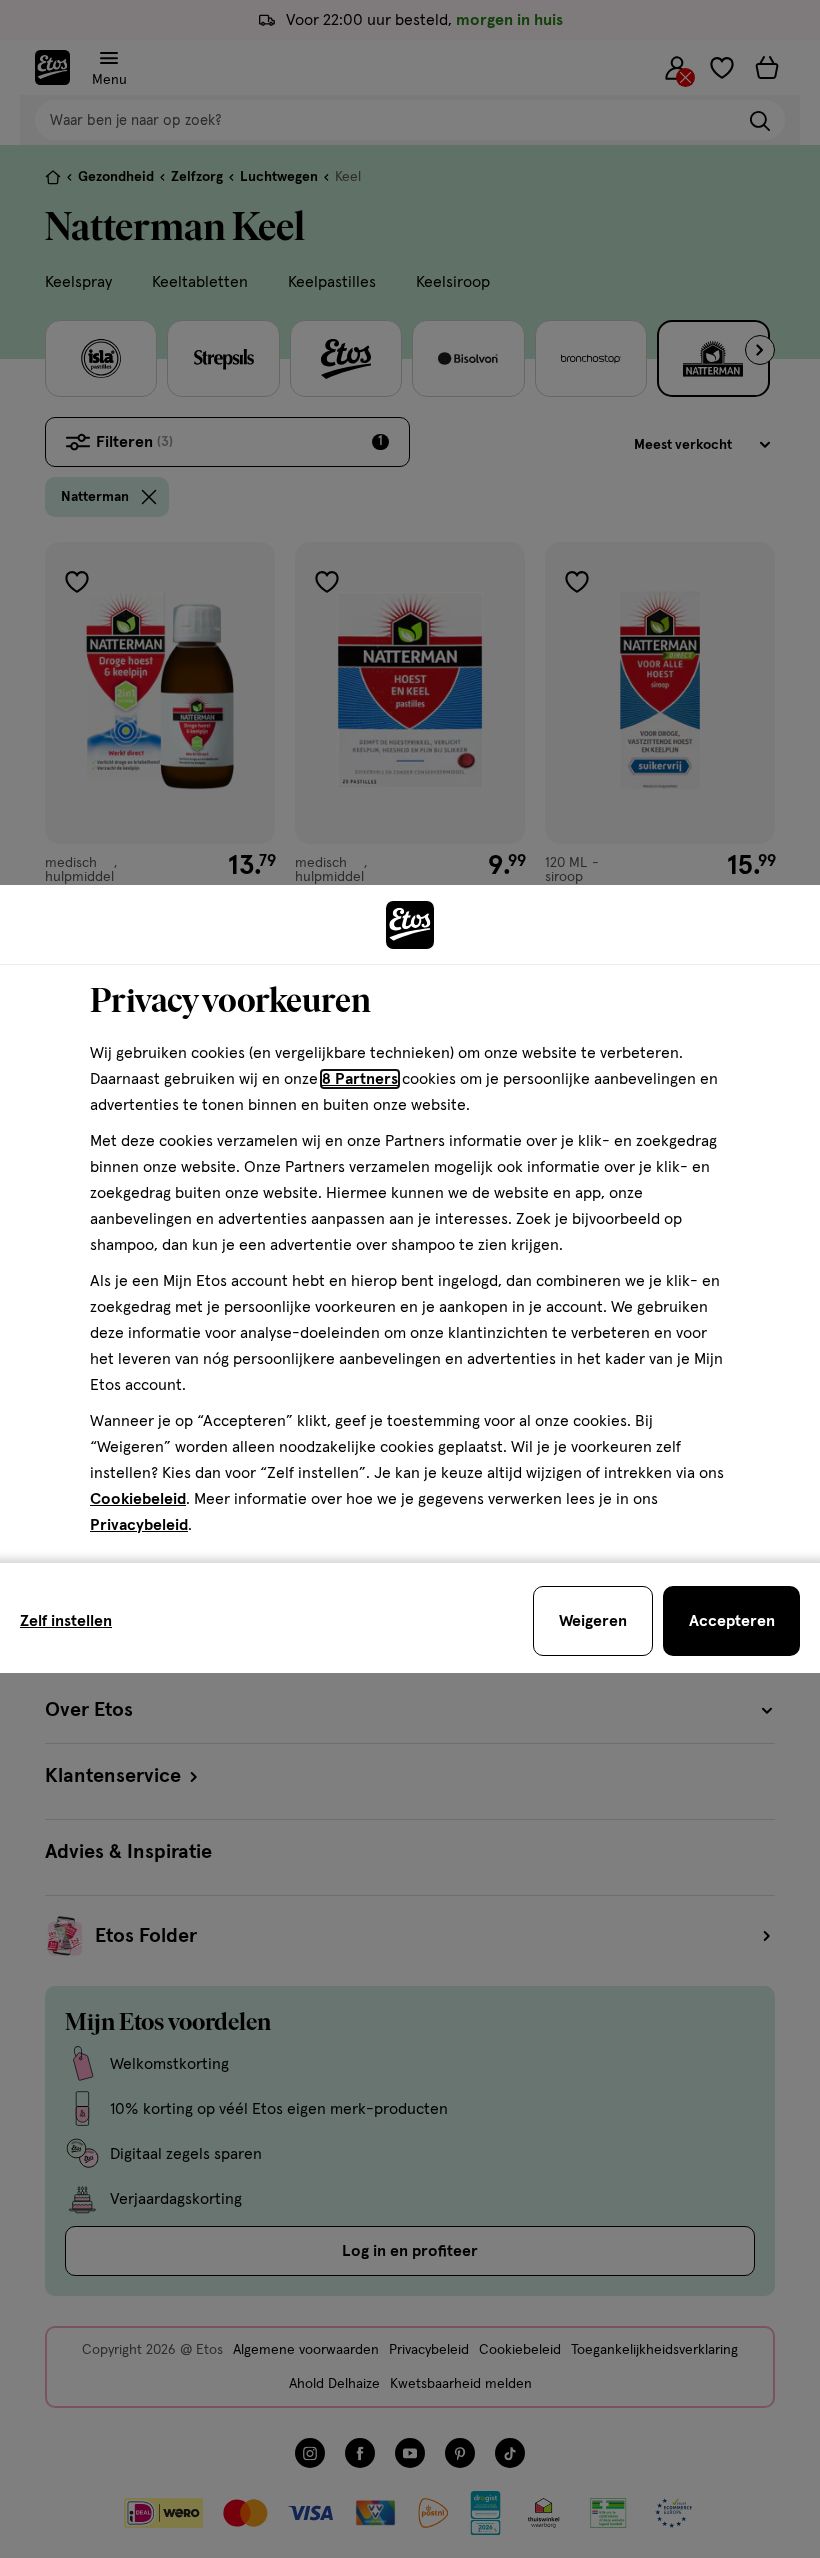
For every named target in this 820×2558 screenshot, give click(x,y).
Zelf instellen (66, 1621)
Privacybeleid (139, 1525)
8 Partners (360, 1079)
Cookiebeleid (138, 1499)
